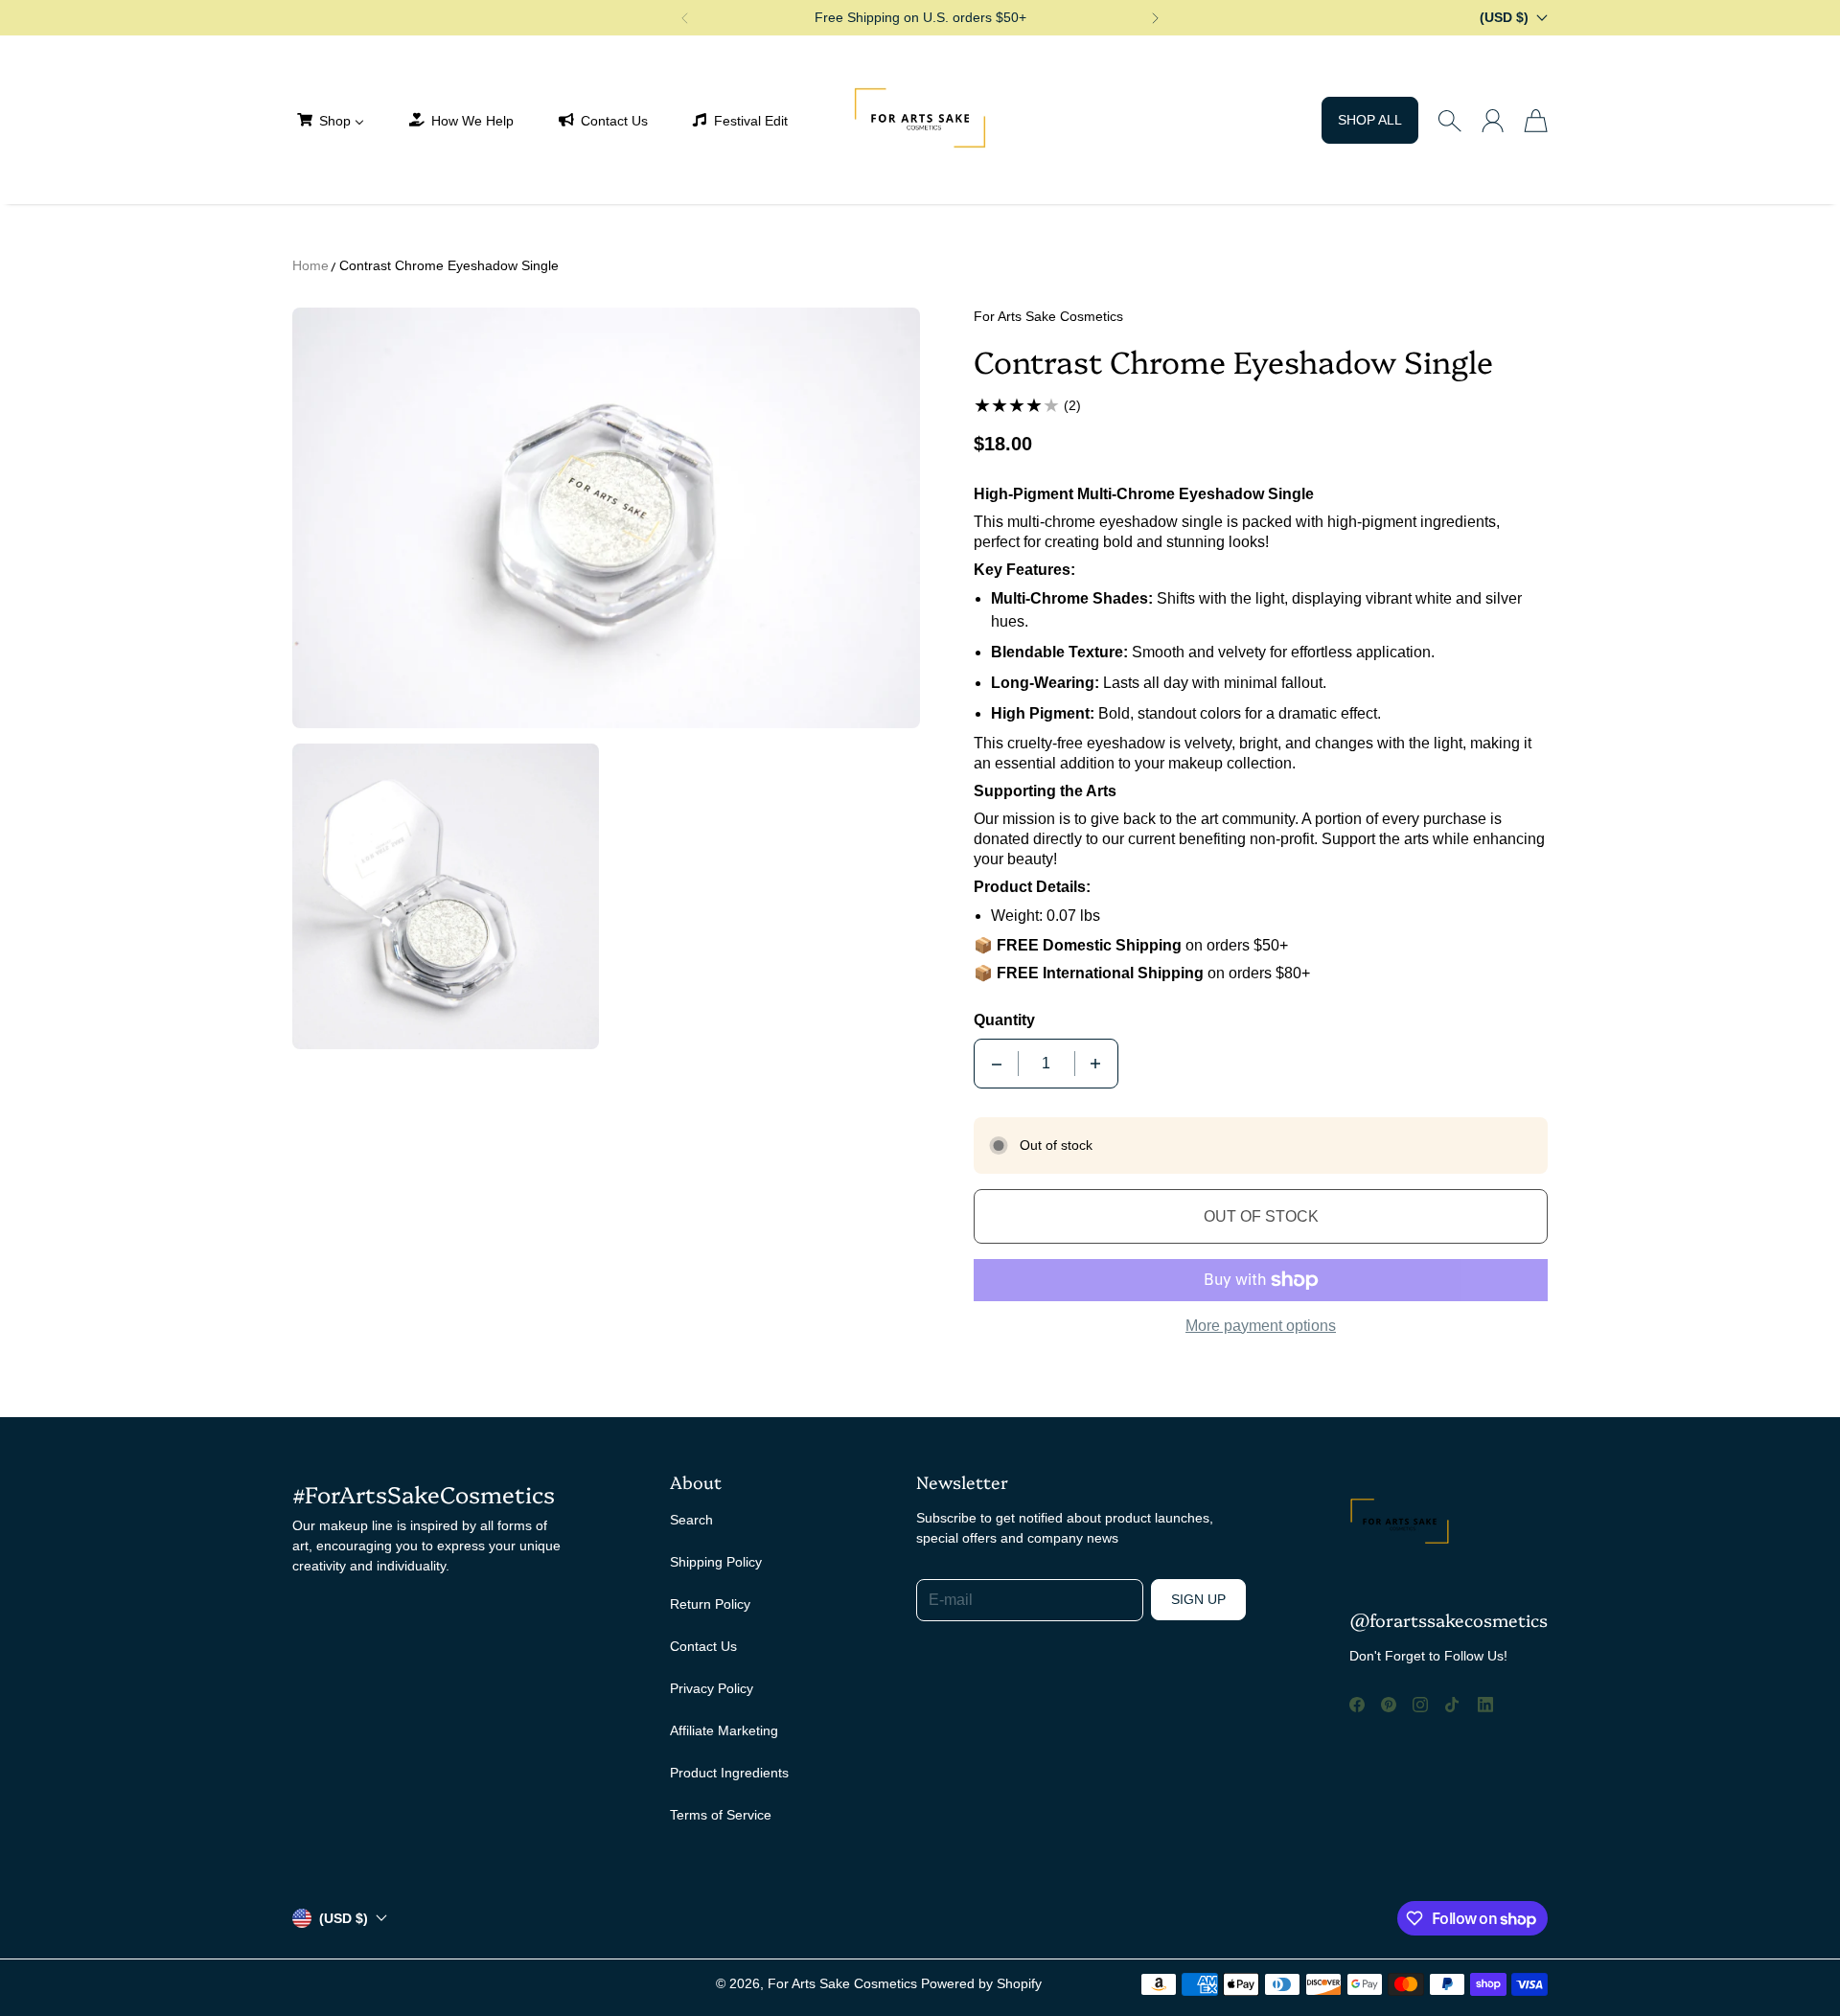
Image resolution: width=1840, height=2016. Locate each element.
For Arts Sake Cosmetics (842, 1983)
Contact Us (703, 1646)
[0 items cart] (1536, 121)
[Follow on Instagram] (1420, 1705)
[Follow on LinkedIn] (1485, 1705)
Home (310, 265)
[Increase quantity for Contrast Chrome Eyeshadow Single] (1095, 1064)
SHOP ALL (1370, 120)
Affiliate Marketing (724, 1730)
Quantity (1004, 1020)
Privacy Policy (712, 1688)
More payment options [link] (1261, 1326)
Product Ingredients (729, 1773)
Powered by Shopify (981, 1983)
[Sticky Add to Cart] (1757, 1959)
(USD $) (344, 1918)
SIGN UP (1198, 1599)
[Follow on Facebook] (1357, 1705)
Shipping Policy (716, 1562)
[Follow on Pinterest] (1389, 1705)
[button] (684, 18)
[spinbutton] (1046, 1064)
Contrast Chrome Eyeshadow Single (449, 265)
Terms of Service (721, 1815)
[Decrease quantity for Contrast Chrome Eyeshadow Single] (997, 1064)
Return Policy (710, 1604)
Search (691, 1520)
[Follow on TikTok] (1452, 1705)
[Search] (1449, 121)
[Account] (1493, 121)
